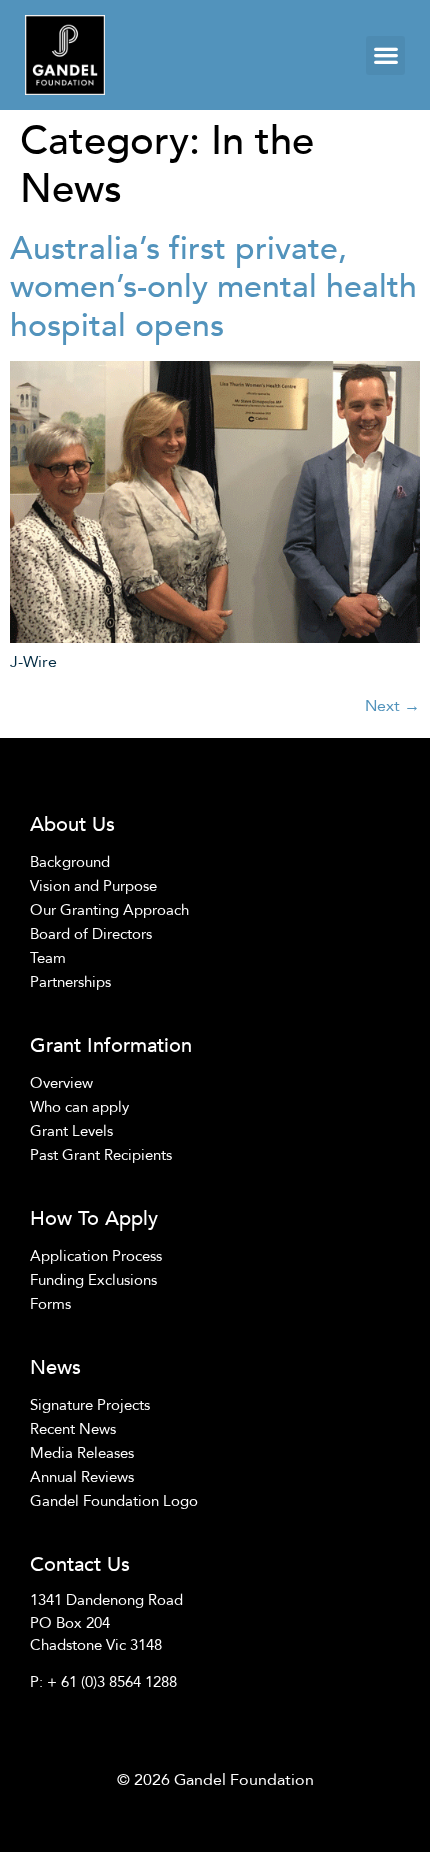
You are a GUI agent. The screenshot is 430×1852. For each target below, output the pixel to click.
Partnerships (70, 982)
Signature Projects (90, 1405)
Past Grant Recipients (101, 1155)
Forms (50, 1304)
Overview (61, 1083)
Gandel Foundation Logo (114, 1501)
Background (70, 862)
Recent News (73, 1429)
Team (48, 958)
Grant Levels (71, 1131)
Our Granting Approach (109, 910)
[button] (385, 55)
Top (382, 1804)
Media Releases (82, 1453)
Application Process (96, 1256)
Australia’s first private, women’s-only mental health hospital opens (213, 287)
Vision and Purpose (93, 886)
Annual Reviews (82, 1477)
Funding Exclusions (93, 1280)
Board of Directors (91, 934)
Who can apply (79, 1107)
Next (392, 706)
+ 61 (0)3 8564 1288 (112, 1682)
